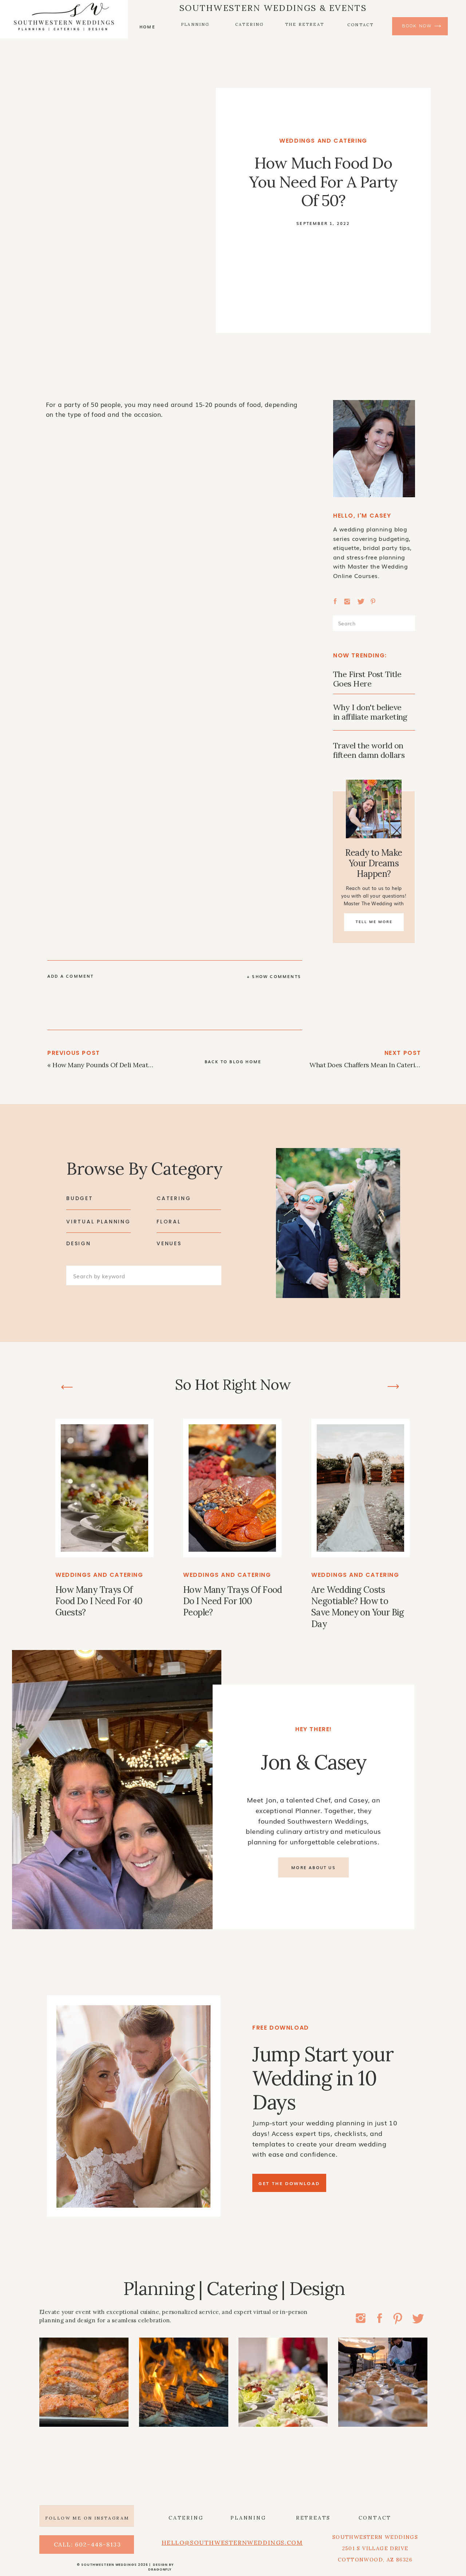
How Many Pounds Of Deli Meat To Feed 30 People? (130, 1065)
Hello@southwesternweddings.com (232, 2543)
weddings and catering (323, 141)
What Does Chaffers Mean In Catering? (368, 1065)
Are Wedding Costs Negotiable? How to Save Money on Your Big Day (358, 1607)
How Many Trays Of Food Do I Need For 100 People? (233, 1601)
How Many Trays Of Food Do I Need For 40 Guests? (99, 1601)
